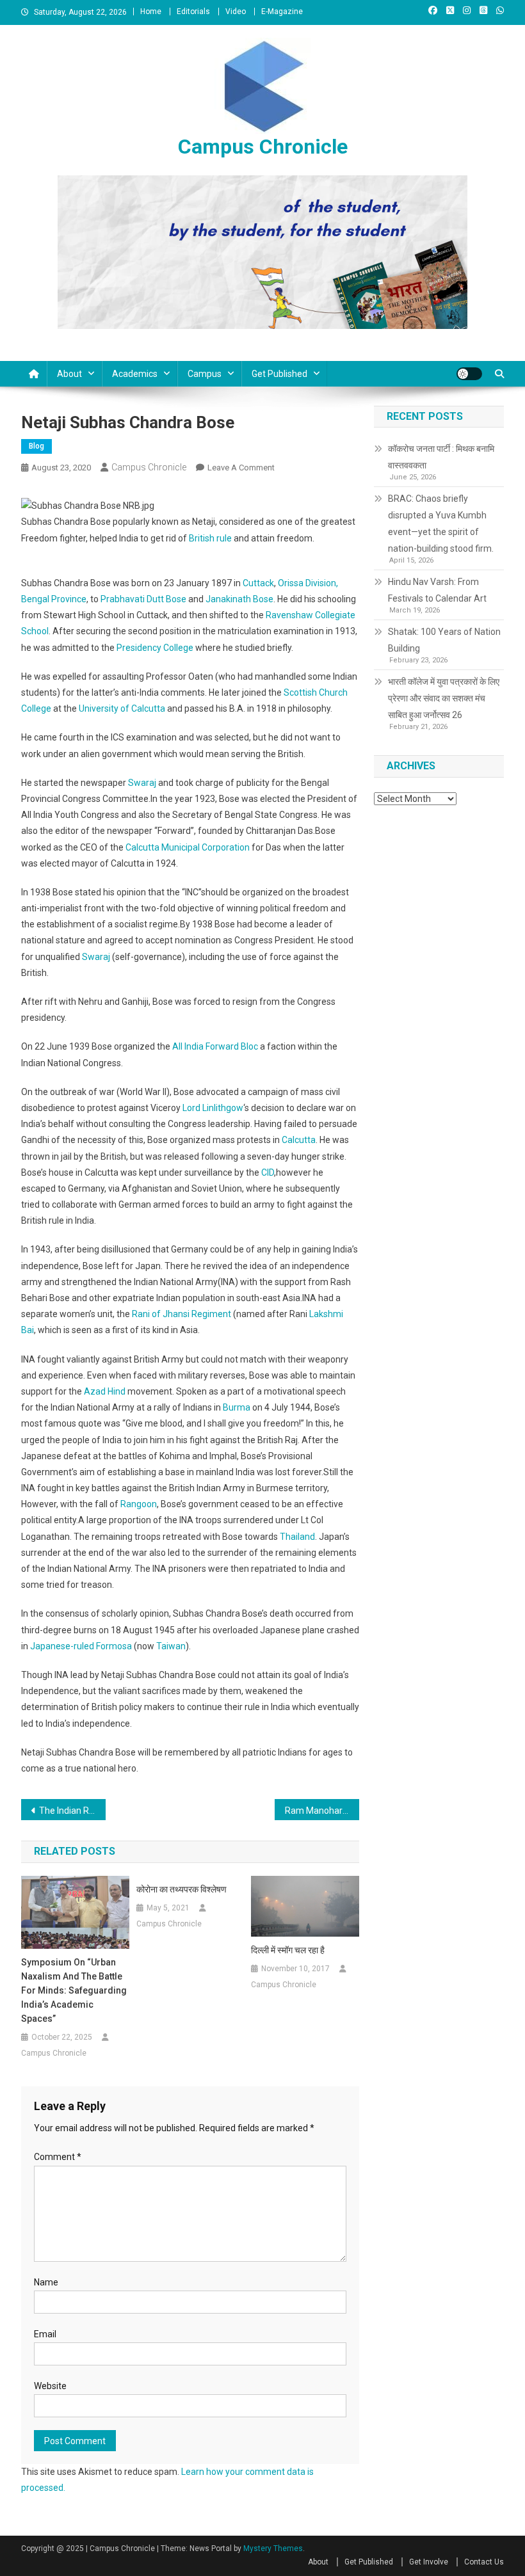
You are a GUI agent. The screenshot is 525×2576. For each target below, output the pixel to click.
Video (236, 12)
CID (268, 1172)
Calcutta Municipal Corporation (188, 847)
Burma (237, 1407)
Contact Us (484, 2562)
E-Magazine (282, 12)
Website (50, 2386)
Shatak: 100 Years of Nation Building (444, 640)
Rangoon (139, 1504)
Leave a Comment (241, 468)
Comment (58, 2157)
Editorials (193, 12)
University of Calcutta (122, 708)
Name (46, 2282)
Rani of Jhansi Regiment (182, 1314)
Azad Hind (105, 1391)
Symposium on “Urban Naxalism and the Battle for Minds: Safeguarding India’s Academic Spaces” (74, 1990)
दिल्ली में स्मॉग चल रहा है (288, 1950)
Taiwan (171, 1646)
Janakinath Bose (239, 599)
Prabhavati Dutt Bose (143, 599)
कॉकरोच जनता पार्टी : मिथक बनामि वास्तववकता (441, 457)
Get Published (279, 374)
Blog (36, 446)
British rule (210, 538)
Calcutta (299, 1140)
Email (45, 2334)
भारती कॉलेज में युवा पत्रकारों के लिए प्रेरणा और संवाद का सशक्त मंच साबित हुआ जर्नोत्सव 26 (444, 698)
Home (151, 12)
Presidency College (155, 648)
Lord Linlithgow (213, 1108)
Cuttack (258, 583)
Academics (135, 374)
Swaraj (142, 783)
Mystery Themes (273, 2548)
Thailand (297, 1537)
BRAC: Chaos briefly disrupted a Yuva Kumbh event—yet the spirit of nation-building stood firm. (441, 524)
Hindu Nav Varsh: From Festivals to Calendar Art (437, 590)
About (69, 374)
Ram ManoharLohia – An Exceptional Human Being (322, 1811)
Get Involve (429, 2562)
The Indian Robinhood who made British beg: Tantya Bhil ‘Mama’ (72, 1811)
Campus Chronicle (263, 147)
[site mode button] (469, 374)
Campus (205, 374)
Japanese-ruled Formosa (81, 1646)
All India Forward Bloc (215, 1046)
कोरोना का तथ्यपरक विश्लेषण (182, 1889)
